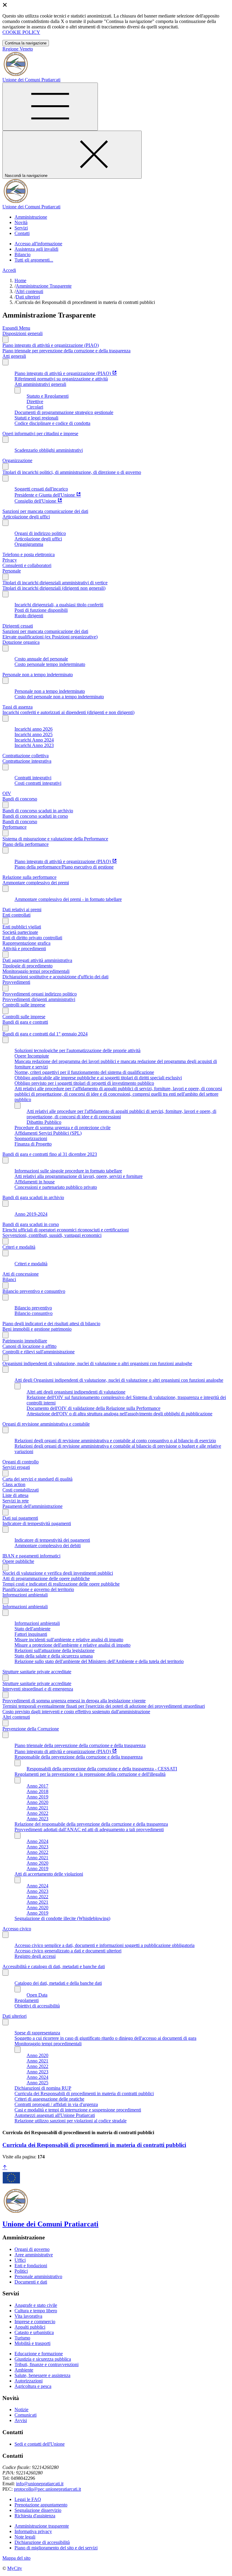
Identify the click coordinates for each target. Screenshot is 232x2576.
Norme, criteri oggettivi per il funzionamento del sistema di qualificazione (84, 1072)
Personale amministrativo (38, 2276)
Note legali (25, 2537)
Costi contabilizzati (21, 1490)
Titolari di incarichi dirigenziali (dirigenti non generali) (54, 588)
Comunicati (26, 2415)
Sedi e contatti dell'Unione (40, 2444)
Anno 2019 (37, 1797)
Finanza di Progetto (33, 1144)
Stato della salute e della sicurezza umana (54, 1656)
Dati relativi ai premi (22, 910)
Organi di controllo (21, 1462)
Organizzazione (17, 460)
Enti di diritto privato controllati (32, 938)
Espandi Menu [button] (16, 328)
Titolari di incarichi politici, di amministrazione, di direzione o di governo (72, 472)
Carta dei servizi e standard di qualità (37, 1479)
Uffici (20, 2260)
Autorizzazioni (29, 2381)
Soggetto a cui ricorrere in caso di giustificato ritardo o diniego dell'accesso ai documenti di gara (105, 2038)
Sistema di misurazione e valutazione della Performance (55, 839)
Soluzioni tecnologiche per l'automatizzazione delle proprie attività (77, 1050)
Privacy (10, 560)
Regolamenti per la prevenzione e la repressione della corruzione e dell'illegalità (90, 1774)
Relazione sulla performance (29, 877)
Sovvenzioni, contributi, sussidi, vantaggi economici (52, 1235)
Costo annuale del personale (41, 659)
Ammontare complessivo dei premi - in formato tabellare (68, 899)
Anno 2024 (37, 1841)
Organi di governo (32, 2249)
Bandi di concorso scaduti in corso (35, 816)
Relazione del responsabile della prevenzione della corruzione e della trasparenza (91, 1824)
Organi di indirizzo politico (40, 533)
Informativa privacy (33, 2531)
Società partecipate (20, 932)
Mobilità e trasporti (32, 2343)
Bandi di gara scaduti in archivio (33, 1197)
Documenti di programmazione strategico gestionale (64, 412)
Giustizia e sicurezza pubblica (43, 2359)
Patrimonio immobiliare (25, 1341)
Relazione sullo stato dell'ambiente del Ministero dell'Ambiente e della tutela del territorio (99, 1661)
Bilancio (23, 254)
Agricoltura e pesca (33, 2386)
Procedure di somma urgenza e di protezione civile (63, 1128)
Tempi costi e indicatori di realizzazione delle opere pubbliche (61, 1584)
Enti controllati (16, 915)
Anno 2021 (37, 1808)
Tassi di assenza (18, 707)
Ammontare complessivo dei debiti (48, 1546)
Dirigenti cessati (18, 626)
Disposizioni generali (23, 333)
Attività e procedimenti (24, 949)
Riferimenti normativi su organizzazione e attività (61, 379)
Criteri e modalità (19, 1247)
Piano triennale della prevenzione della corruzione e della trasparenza (80, 1745)
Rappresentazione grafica (26, 943)
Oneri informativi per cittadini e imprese (40, 434)
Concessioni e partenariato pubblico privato (56, 1187)
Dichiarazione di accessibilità (42, 2542)
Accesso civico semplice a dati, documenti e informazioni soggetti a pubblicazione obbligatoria (105, 1945)
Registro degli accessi (35, 1956)
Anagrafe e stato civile (36, 2305)
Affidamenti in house (35, 1182)
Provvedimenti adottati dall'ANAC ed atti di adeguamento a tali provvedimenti (89, 1829)
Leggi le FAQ (28, 2499)
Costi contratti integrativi (38, 783)
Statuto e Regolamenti (48, 396)
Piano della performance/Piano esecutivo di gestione (64, 867)
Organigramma (29, 544)
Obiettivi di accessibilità (37, 2006)
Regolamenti (27, 2000)
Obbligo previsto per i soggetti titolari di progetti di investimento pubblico (84, 1083)
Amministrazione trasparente (42, 2526)
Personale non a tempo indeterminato (38, 675)
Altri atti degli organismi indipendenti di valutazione (76, 1392)
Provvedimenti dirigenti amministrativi (39, 999)
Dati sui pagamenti (20, 1518)
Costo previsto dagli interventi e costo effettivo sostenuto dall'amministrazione (76, 1712)
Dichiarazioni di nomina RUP (43, 2088)
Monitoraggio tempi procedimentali (36, 971)
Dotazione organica (21, 642)
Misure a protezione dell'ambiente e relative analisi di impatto (72, 1645)
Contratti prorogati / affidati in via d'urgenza (56, 2104)
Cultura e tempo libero (36, 2311)
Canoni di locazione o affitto (29, 1346)
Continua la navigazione (26, 43)
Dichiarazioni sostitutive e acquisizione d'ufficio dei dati (55, 977)
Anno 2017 (37, 1786)
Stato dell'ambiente (32, 1629)
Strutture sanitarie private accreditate (37, 1672)
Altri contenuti (29, 291)
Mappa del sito (16, 2558)
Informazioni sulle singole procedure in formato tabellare (68, 1171)
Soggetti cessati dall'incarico (41, 489)
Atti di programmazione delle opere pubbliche (46, 1578)
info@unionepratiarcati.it (40, 2484)
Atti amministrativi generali (40, 384)
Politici (21, 2271)
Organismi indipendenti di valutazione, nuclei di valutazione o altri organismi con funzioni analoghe (97, 1363)
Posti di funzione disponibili (41, 610)
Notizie (21, 2410)
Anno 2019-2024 (31, 1214)
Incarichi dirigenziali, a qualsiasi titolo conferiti (59, 605)
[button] (31, 217)
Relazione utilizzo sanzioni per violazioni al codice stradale (71, 2121)
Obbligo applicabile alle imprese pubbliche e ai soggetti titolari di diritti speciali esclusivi (98, 1078)
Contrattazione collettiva (26, 756)
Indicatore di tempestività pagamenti (37, 1523)
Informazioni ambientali (25, 1595)
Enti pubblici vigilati (22, 927)
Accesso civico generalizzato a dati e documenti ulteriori (68, 1951)
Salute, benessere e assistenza (42, 2375)
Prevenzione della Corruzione (31, 1729)
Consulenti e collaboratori (27, 565)
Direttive (35, 401)
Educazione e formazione (39, 2354)
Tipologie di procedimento (27, 966)
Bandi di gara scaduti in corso (31, 1224)
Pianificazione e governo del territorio (38, 1589)
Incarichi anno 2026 (34, 729)
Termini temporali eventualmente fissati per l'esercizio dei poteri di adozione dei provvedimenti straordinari (104, 1706)
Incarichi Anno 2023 (34, 745)
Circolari (35, 407)
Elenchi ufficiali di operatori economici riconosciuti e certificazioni (66, 1230)
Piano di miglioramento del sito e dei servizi (56, 2548)
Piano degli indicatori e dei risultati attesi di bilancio (51, 1324)
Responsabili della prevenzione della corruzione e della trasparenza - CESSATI (102, 1769)
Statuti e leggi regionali (36, 418)
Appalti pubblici (30, 2327)
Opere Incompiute (32, 1056)
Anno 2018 (37, 1791)
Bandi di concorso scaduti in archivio (38, 811)
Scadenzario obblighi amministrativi (49, 450)
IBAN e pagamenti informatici (31, 1556)
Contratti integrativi (33, 778)
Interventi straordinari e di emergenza (38, 1689)
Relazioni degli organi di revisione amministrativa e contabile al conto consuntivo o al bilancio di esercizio (115, 1441)
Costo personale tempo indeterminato (50, 664)
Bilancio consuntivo (34, 1313)
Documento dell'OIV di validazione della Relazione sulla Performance (93, 1408)
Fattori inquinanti (31, 1634)
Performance (14, 827)
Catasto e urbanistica (34, 2332)
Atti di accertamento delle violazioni (49, 1874)
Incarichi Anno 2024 (34, 740)
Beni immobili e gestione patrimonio (37, 1329)
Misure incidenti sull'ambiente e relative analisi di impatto (69, 1640)
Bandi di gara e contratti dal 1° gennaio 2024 (45, 1034)
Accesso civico (17, 1929)
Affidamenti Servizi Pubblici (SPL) (48, 1133)
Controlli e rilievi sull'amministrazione (39, 1352)
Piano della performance (26, 844)
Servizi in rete (16, 1501)
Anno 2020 (37, 1802)
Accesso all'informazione (38, 244)
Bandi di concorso (20, 799)
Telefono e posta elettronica (29, 554)
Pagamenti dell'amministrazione (32, 1506)
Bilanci (9, 1279)
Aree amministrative (34, 2255)
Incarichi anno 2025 (34, 734)
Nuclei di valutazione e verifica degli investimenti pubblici (58, 1573)
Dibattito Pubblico (44, 1122)
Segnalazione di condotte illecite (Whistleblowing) (62, 1918)
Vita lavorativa (28, 2316)
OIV (7, 793)
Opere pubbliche (18, 1561)
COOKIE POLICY (21, 32)
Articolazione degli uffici (26, 517)
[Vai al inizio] (5, 2168)
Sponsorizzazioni (31, 1138)
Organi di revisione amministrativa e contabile (46, 1424)
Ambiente (24, 2370)
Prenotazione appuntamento (41, 2505)
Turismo (22, 2338)
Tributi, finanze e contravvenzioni (47, 2364)
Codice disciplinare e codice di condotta (52, 423)
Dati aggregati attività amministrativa (37, 960)
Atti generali (14, 356)
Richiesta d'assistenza (35, 2516)
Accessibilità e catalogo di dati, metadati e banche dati (54, 1966)
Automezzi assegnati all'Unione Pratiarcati (55, 2115)
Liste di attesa (15, 1495)
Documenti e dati (31, 2282)
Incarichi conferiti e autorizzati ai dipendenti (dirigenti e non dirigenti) (68, 712)
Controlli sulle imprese (24, 1005)
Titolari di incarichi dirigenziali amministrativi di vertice (55, 583)
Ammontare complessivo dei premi (36, 883)
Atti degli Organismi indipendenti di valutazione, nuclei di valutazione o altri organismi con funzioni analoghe (119, 1380)
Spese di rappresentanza (37, 2033)
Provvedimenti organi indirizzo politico (40, 994)
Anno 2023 (37, 1819)
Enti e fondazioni (31, 2266)
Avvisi (21, 2420)
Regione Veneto (18, 49)
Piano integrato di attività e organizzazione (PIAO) (51, 345)
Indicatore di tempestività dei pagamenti (52, 1540)
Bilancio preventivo (33, 1308)
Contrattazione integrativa (27, 761)
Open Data (37, 1995)
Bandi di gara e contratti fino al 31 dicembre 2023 (50, 1154)
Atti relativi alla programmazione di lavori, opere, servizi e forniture (79, 1176)
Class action (14, 1484)
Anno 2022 (37, 1813)
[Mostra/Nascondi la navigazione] (50, 107)
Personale (12, 571)
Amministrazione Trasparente (44, 286)
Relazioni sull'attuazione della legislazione (55, 1650)
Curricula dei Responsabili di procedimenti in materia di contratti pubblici (84, 2093)
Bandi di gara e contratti (25, 1022)
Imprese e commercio (35, 2322)
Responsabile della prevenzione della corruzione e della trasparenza (79, 1757)
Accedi (9, 270)
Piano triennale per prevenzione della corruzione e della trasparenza (66, 351)
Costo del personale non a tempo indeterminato (59, 697)
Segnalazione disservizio (38, 2510)
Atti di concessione (21, 1274)
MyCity (15, 2568)
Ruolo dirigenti (29, 616)
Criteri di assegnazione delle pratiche (49, 2099)
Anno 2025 (37, 2083)
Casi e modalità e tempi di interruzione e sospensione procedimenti (78, 2110)
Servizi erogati (16, 1467)
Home (20, 280)
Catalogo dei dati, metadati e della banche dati (58, 1983)
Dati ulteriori (28, 297)
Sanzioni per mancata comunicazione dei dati (45, 511)
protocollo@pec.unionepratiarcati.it (47, 2489)
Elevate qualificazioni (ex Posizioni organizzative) (50, 637)
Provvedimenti (16, 982)
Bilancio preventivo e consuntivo (34, 1291)
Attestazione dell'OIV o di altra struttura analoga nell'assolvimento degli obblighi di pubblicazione (119, 1414)
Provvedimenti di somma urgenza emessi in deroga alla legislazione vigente (74, 1701)
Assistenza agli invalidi (36, 249)
